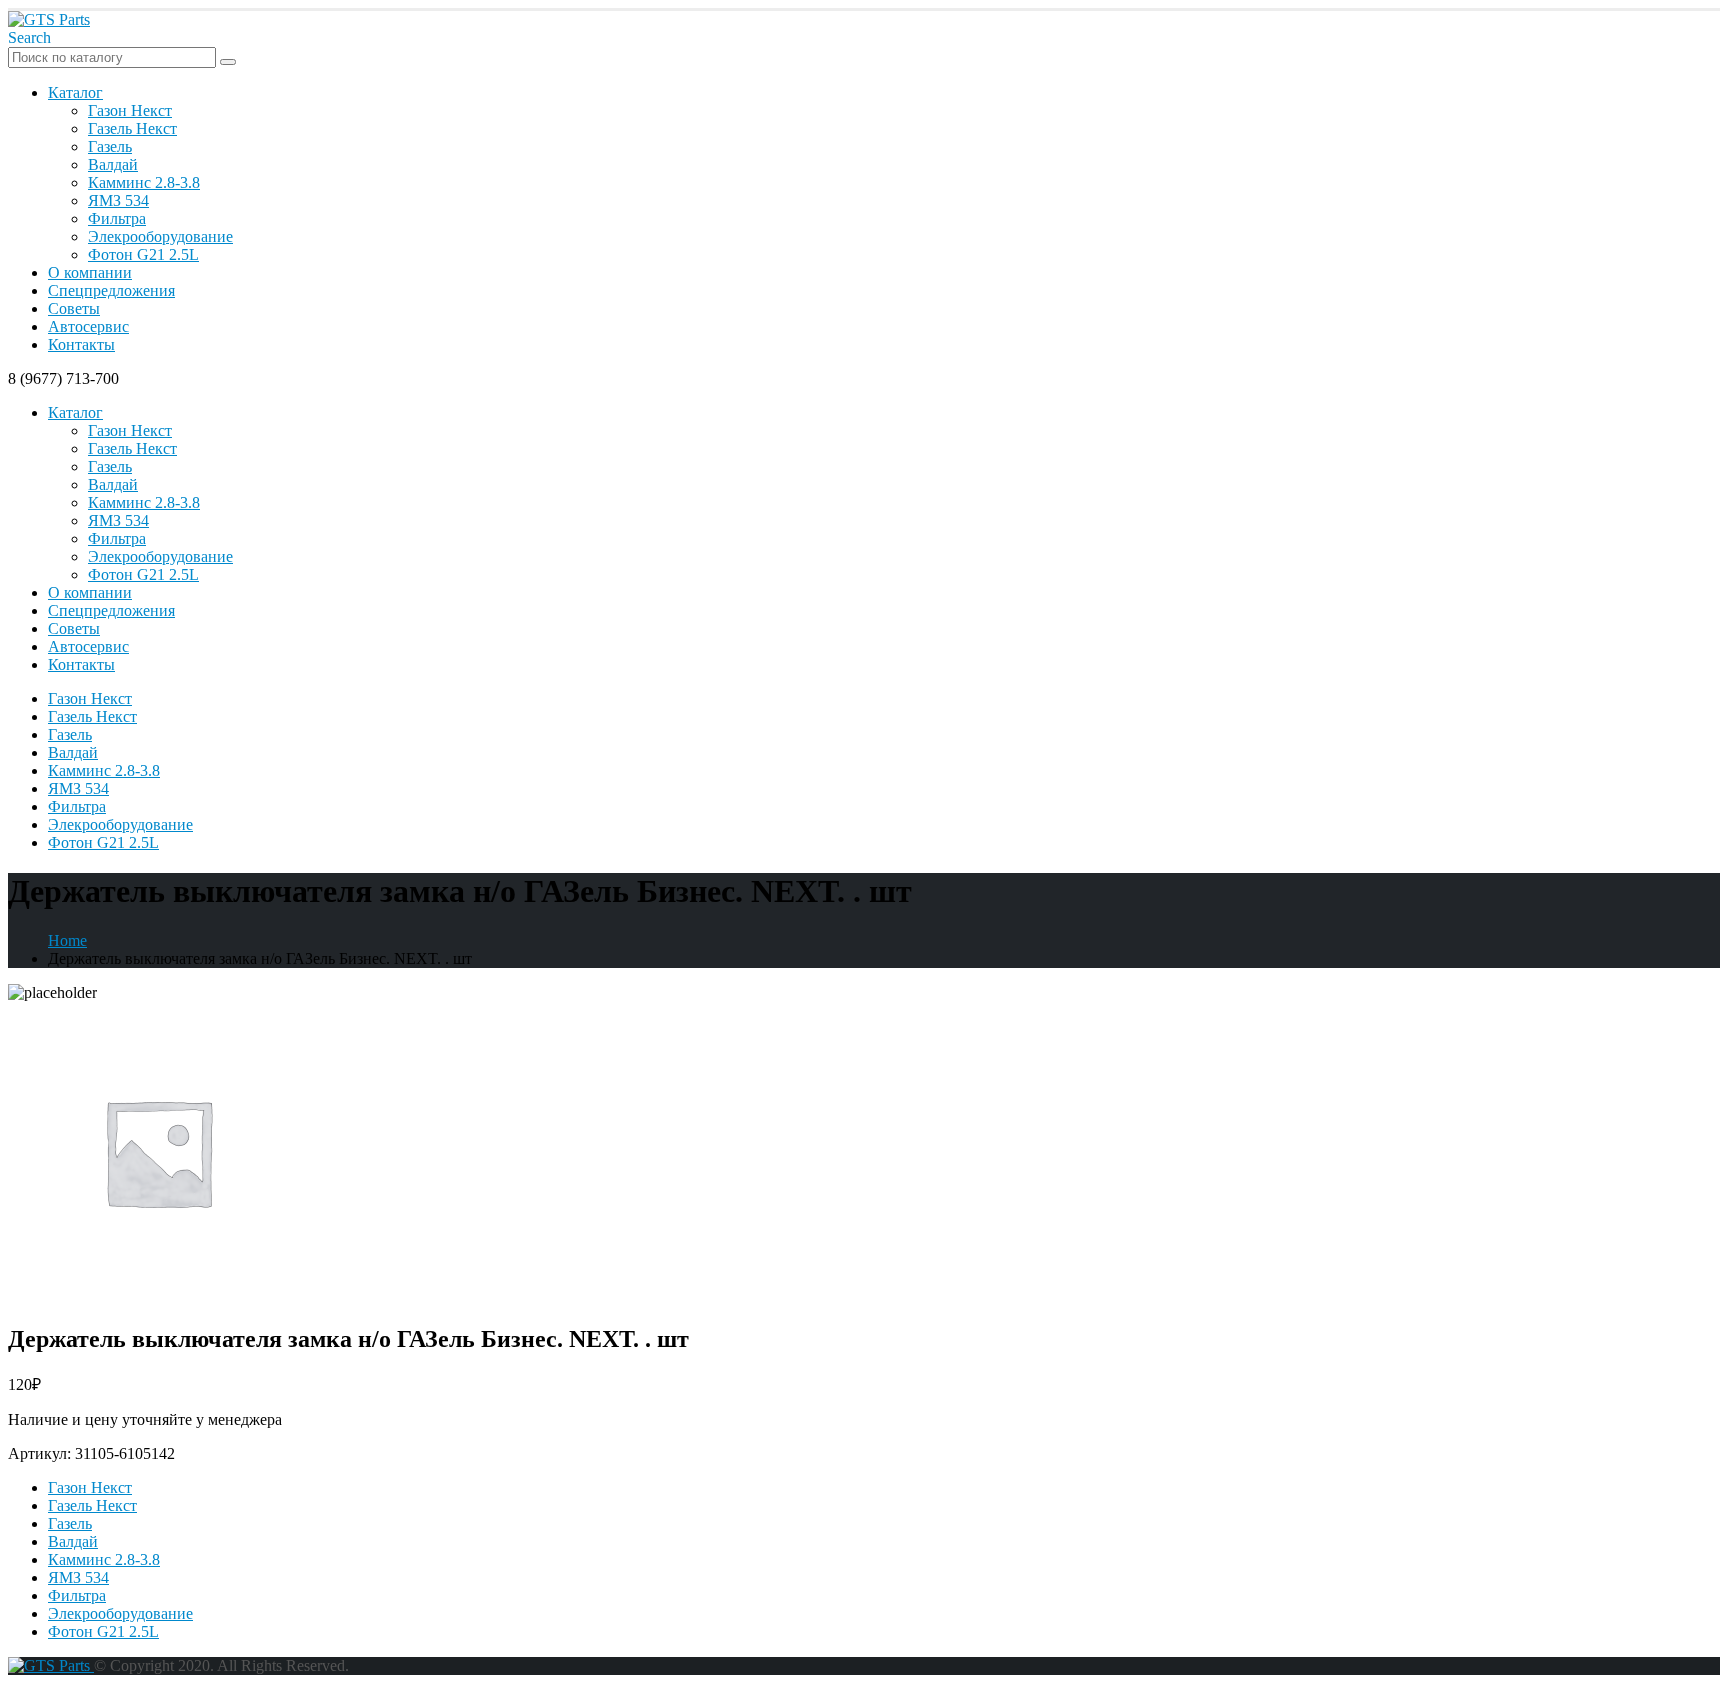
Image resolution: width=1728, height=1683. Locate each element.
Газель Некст (132, 128)
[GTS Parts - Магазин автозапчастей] (49, 19)
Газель (110, 146)
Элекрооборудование (160, 236)
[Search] (228, 62)
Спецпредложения (111, 290)
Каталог (75, 92)
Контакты (81, 344)
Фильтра (117, 218)
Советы (74, 308)
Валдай (113, 164)
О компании (90, 272)
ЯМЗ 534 (118, 200)
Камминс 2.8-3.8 (144, 182)
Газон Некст (130, 110)
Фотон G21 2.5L (143, 254)
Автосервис (88, 326)
